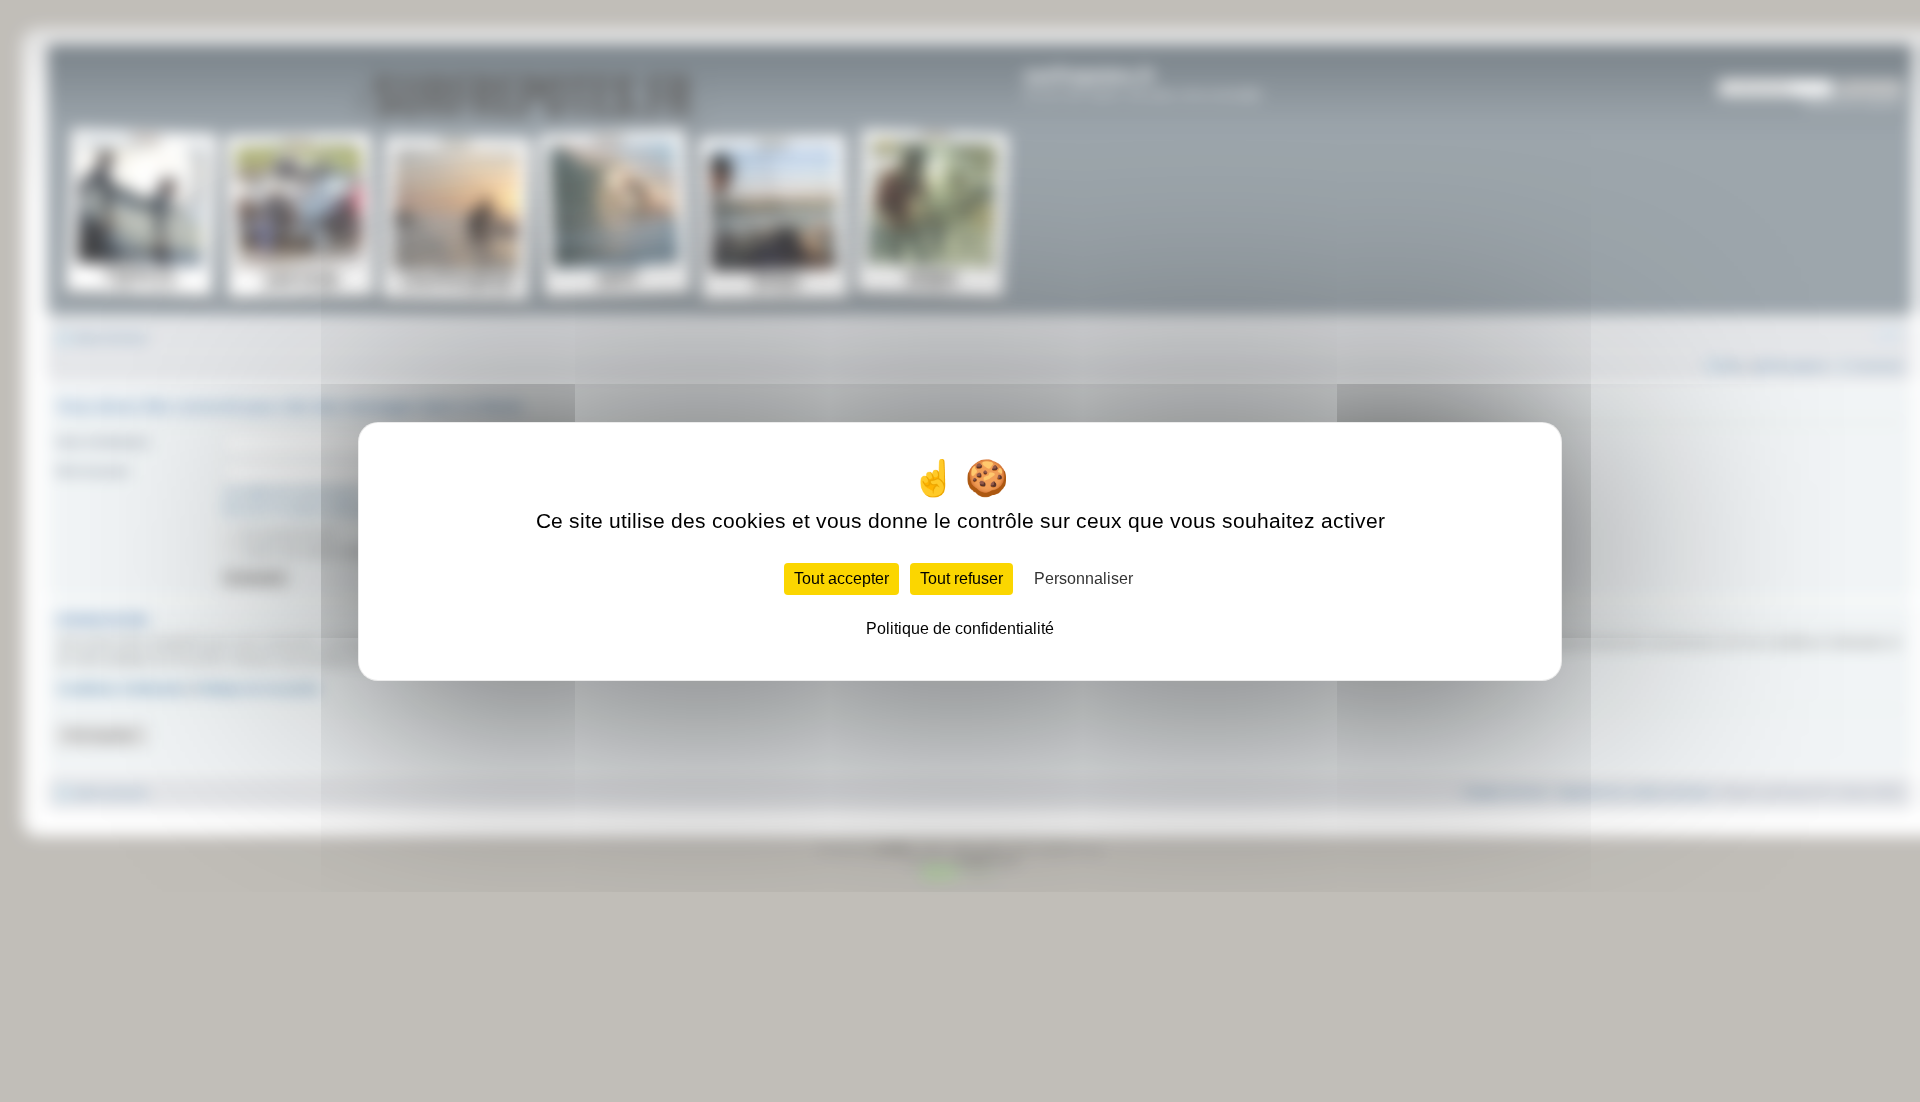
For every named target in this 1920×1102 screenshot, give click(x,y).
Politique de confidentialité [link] (960, 628)
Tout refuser (961, 578)
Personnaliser (1083, 578)
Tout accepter (841, 578)
